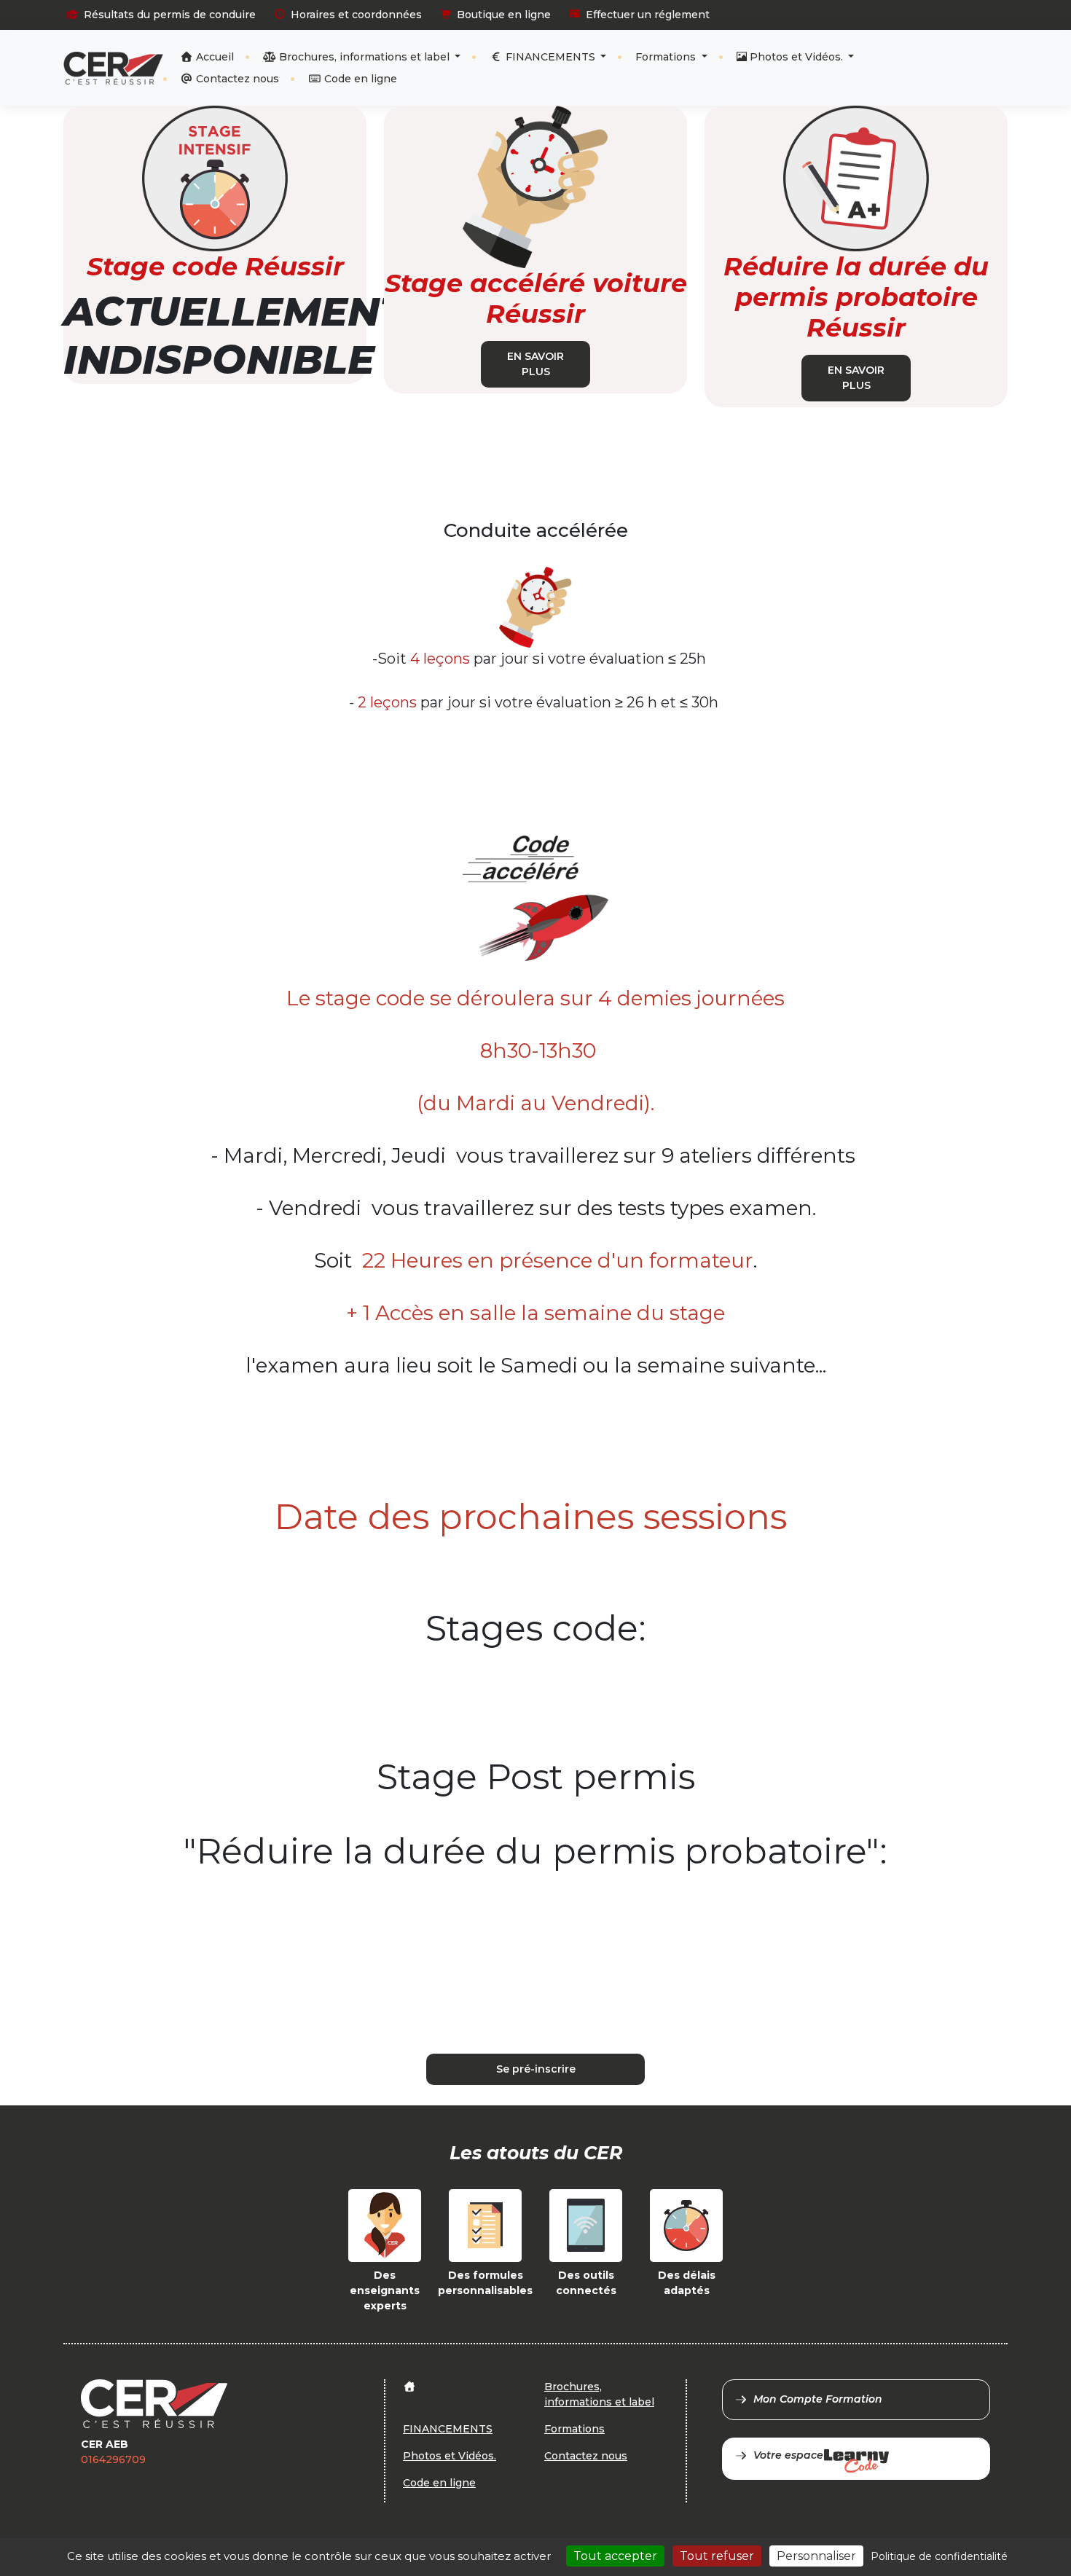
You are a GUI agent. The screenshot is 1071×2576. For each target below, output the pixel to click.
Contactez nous (236, 79)
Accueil (213, 57)
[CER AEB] (113, 68)
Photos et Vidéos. (796, 57)
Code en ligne (359, 79)
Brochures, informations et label (364, 57)
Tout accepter (615, 2556)
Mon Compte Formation (818, 2399)
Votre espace (788, 2455)
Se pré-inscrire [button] (536, 2069)
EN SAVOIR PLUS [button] (535, 364)
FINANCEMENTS (550, 57)
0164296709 (113, 2459)
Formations (667, 57)
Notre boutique (959, 55)
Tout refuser (717, 2556)
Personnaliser (816, 2556)
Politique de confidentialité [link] (939, 2556)
